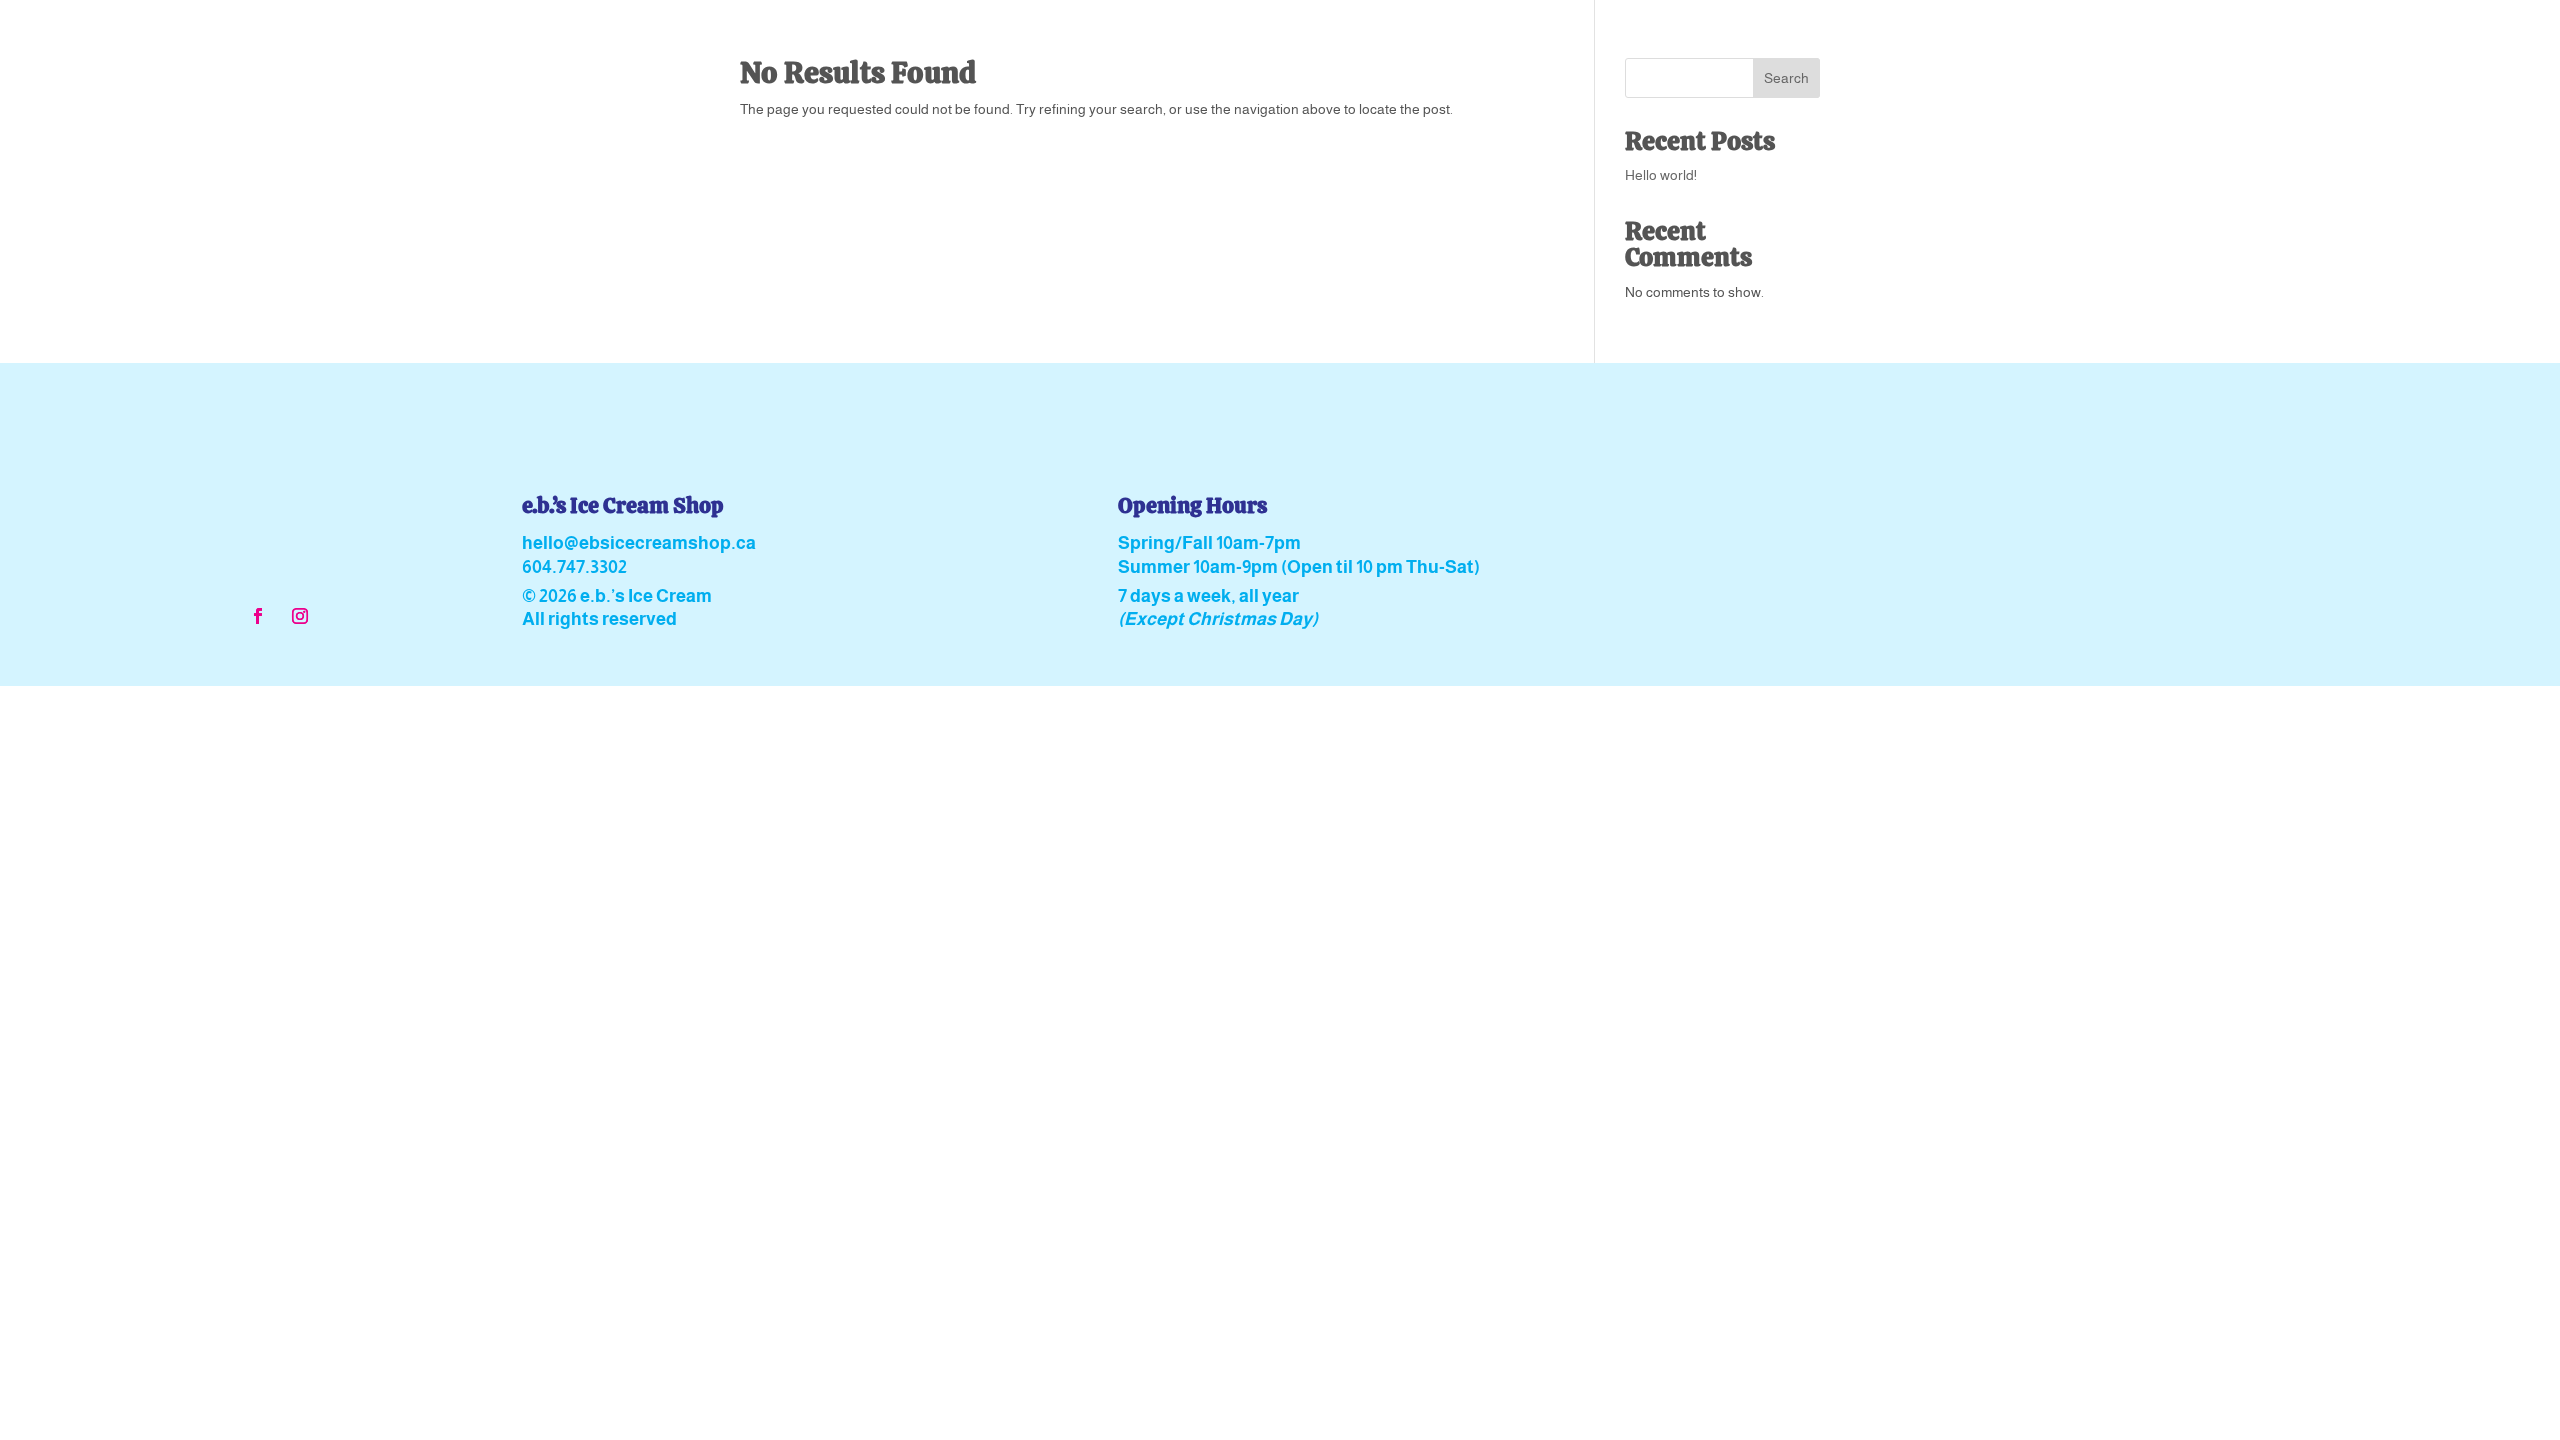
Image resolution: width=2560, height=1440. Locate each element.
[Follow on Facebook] (258, 616)
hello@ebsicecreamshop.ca (639, 543)
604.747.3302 (574, 567)
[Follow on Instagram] (300, 616)
